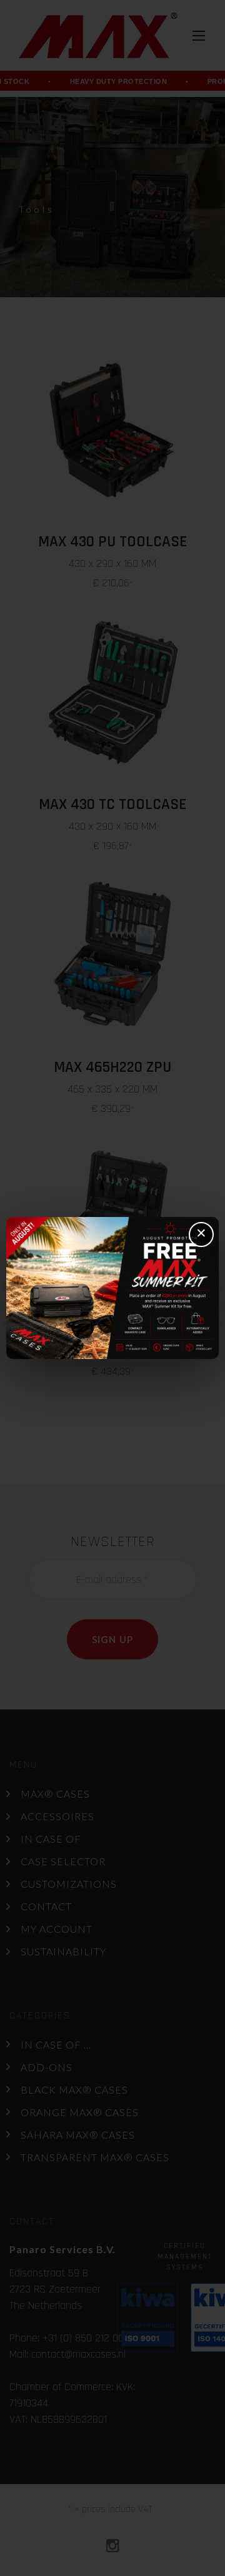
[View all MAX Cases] (112, 1288)
